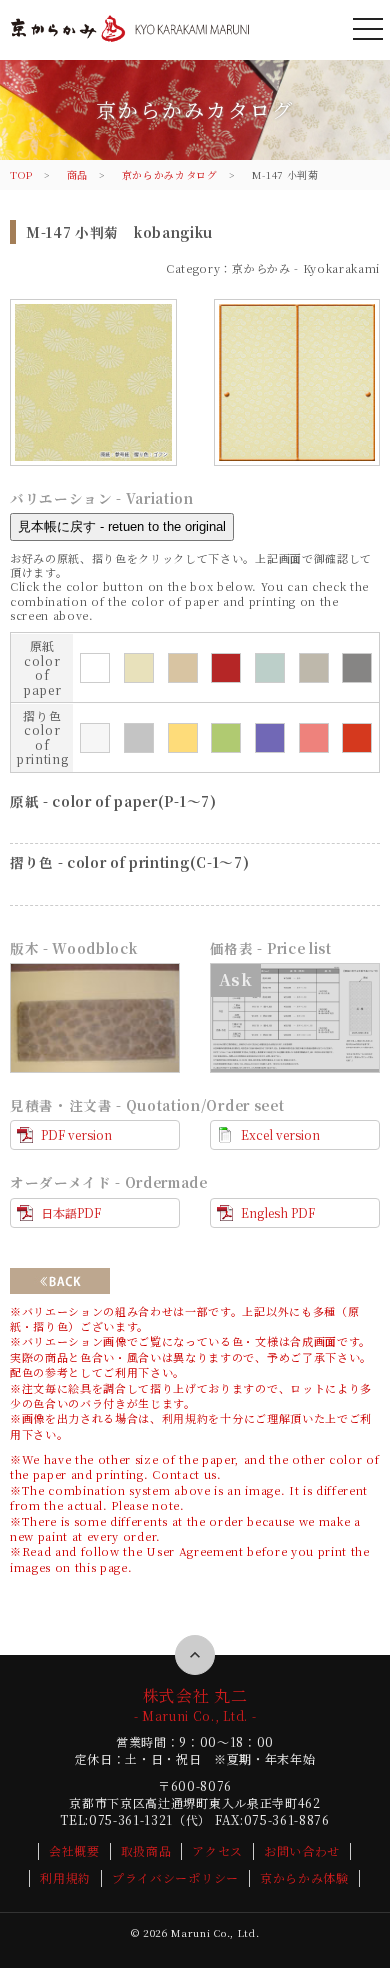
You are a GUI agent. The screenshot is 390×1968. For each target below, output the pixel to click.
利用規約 (185, 1418)
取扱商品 (146, 1851)
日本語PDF (71, 1212)
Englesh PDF (278, 1212)
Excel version (280, 1134)
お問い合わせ (302, 1851)
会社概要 (74, 1851)
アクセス (217, 1851)
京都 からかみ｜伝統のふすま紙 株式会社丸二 (129, 44)
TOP (21, 174)
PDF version (76, 1134)
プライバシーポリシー (175, 1878)
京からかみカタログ (170, 174)
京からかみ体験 (304, 1878)
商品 (77, 174)
